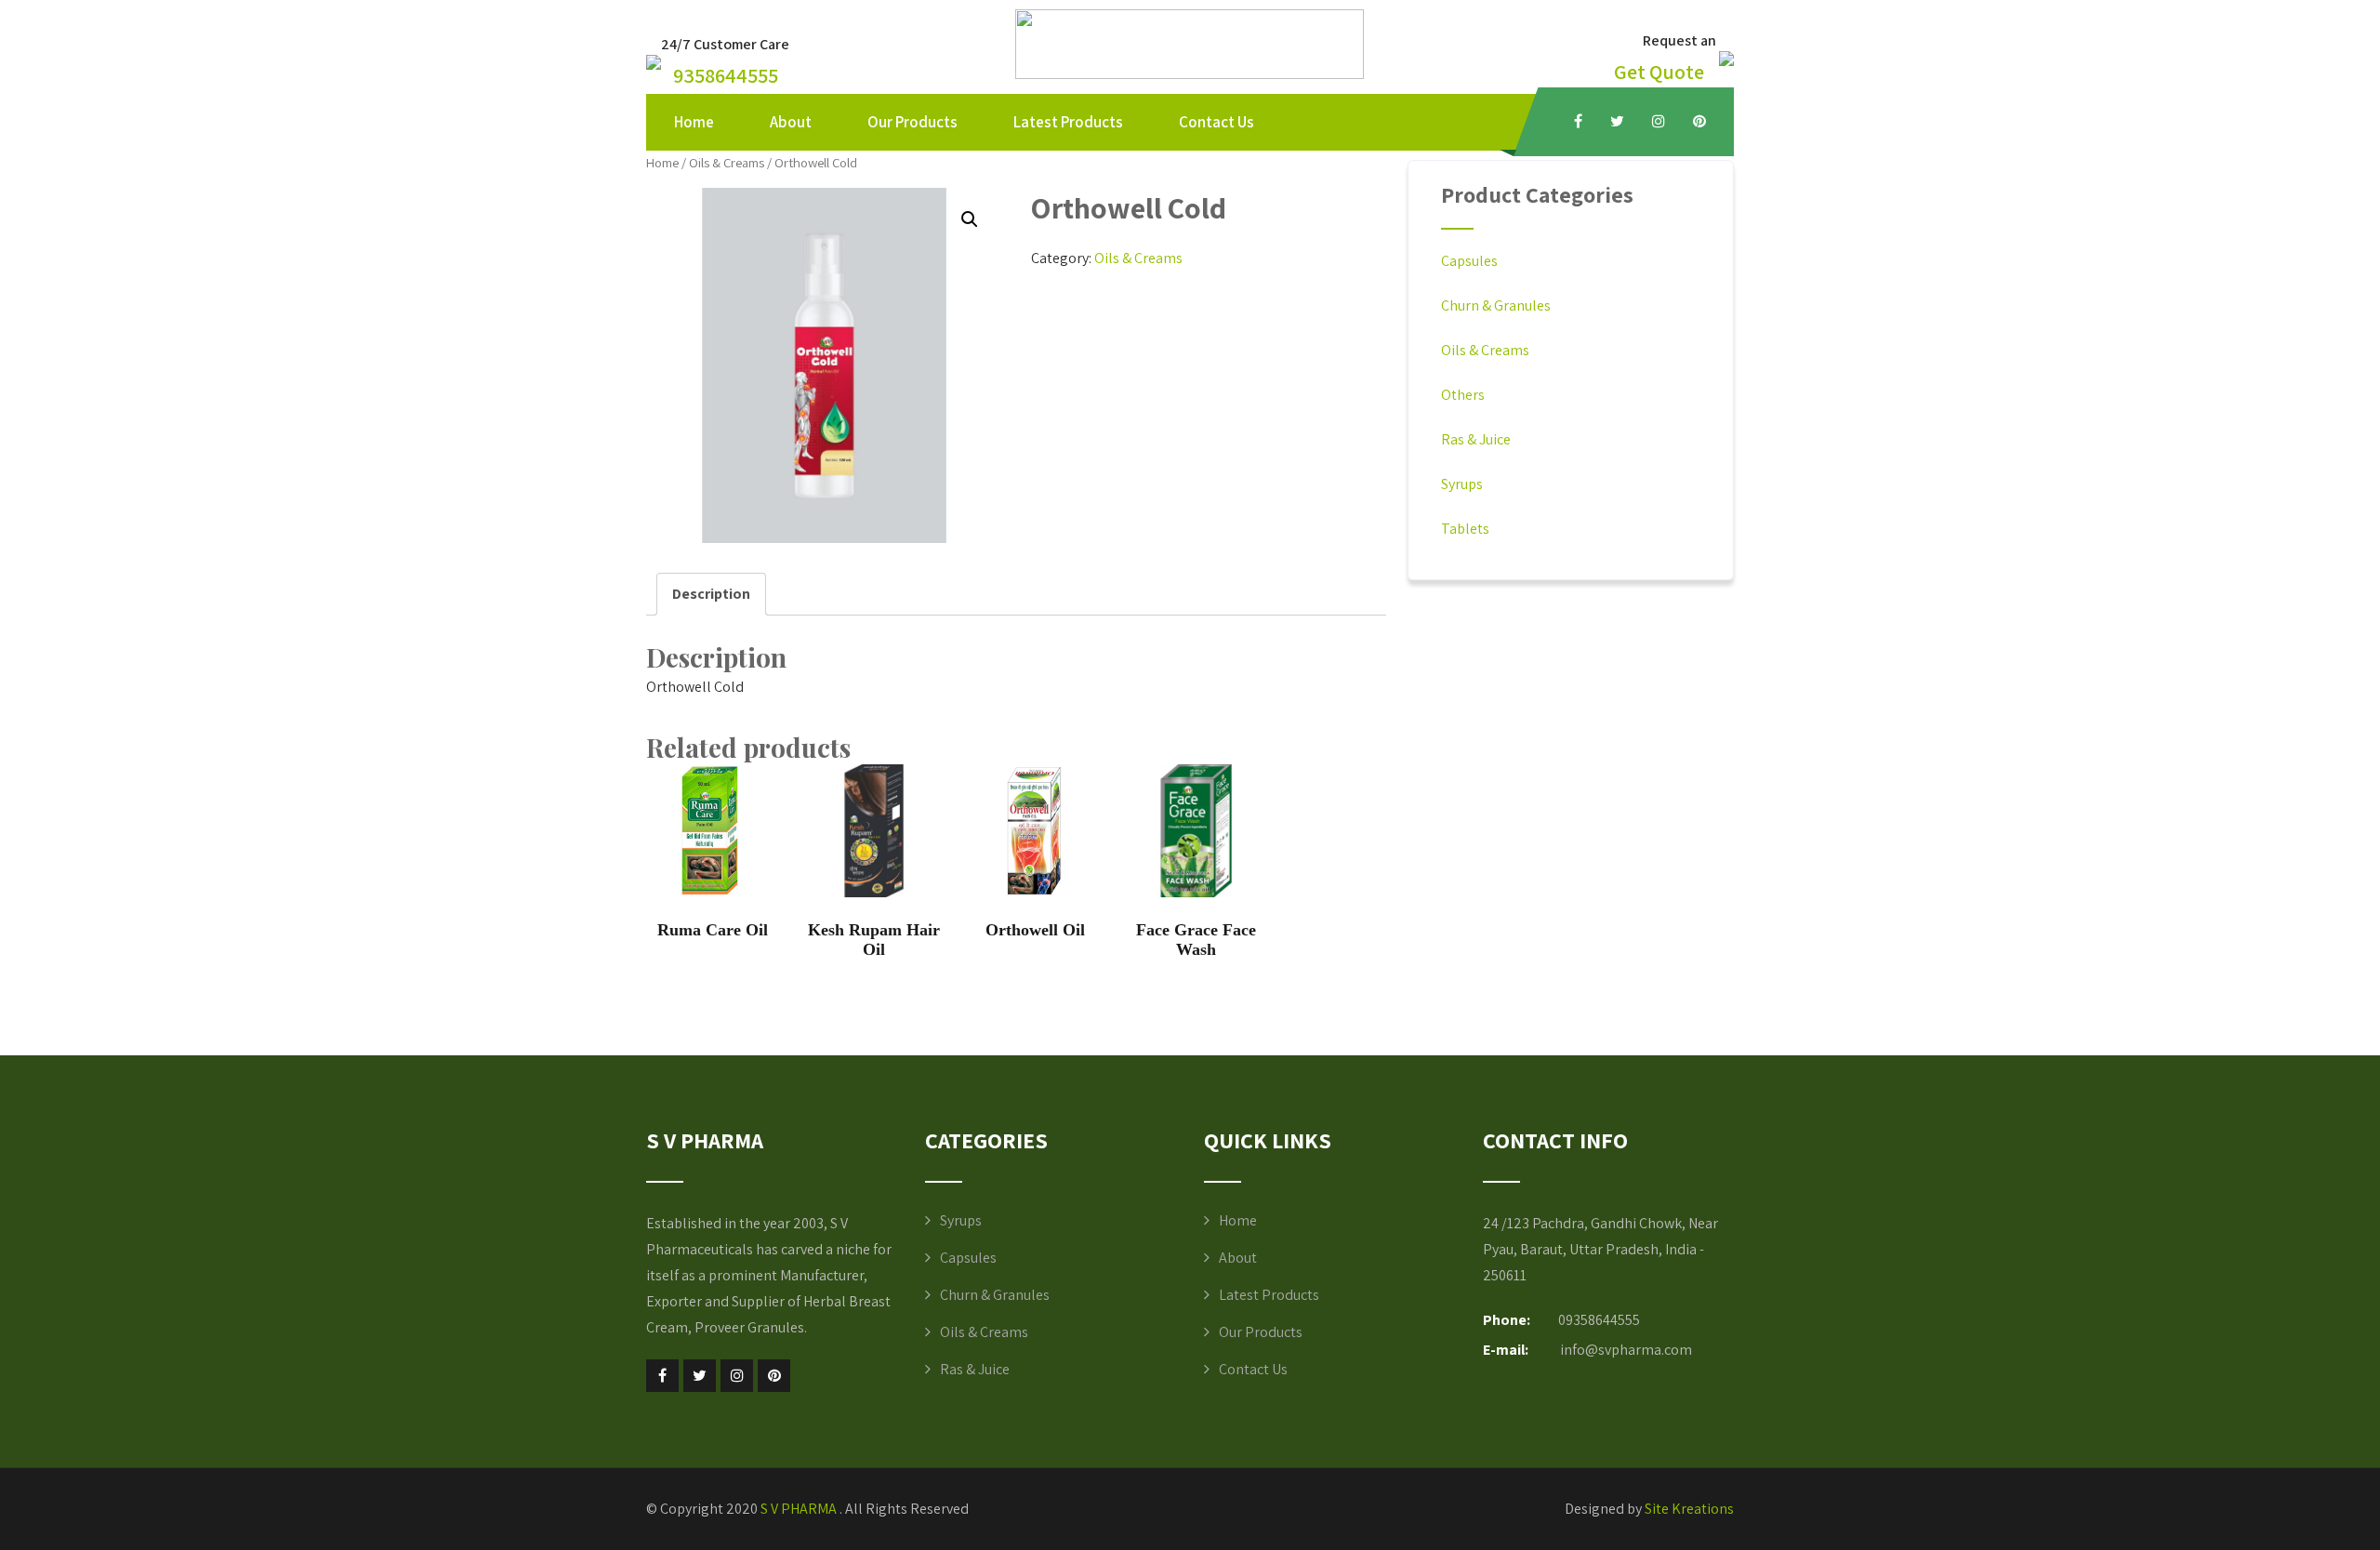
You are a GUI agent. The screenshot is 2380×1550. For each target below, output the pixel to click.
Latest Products (1068, 122)
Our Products (912, 122)
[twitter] (1617, 121)
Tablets (1465, 529)
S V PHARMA (800, 1509)
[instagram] (1659, 121)
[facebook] (1578, 121)
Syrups (1462, 484)
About (791, 122)
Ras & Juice (1476, 439)
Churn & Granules (1496, 305)
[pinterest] (1699, 121)
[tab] (711, 594)
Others (1463, 395)
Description (711, 594)
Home (694, 122)
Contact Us (1216, 122)
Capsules (1469, 261)
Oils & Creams (727, 162)
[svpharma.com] (1190, 74)
